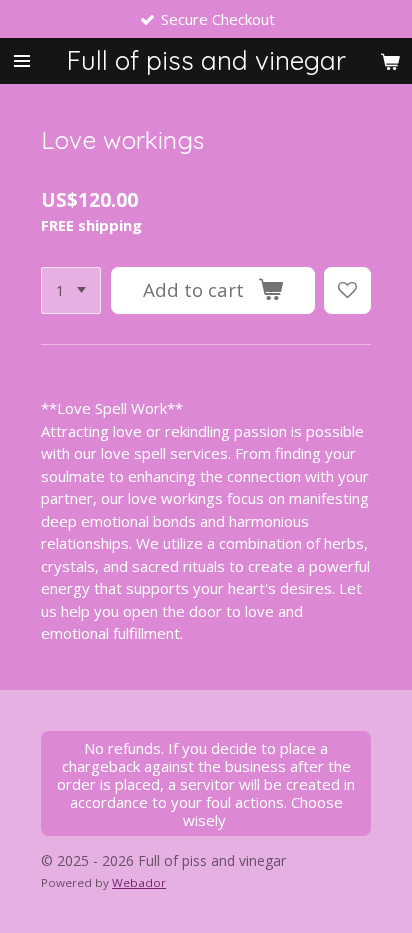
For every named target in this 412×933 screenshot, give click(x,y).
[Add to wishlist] (347, 290)
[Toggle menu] (22, 61)
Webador (139, 882)
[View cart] (390, 61)
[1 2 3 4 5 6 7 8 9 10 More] (71, 290)
